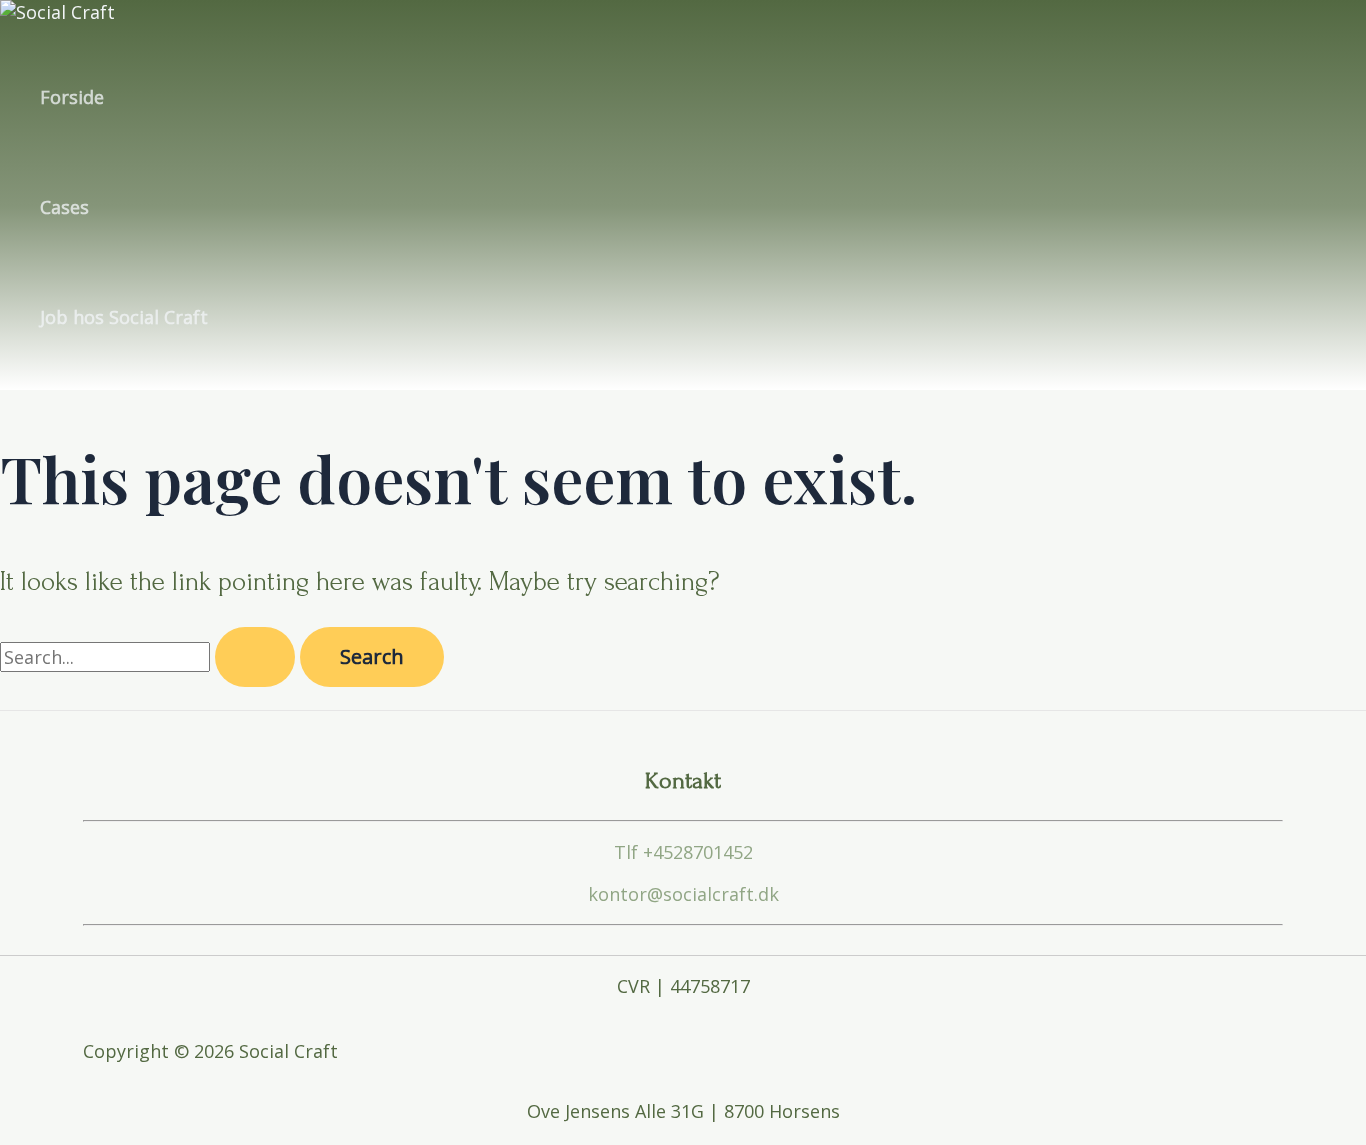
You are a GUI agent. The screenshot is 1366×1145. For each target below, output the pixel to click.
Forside (72, 97)
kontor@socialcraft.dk (683, 894)
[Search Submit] (255, 657)
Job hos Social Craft (124, 317)
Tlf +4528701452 (683, 852)
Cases (64, 207)
